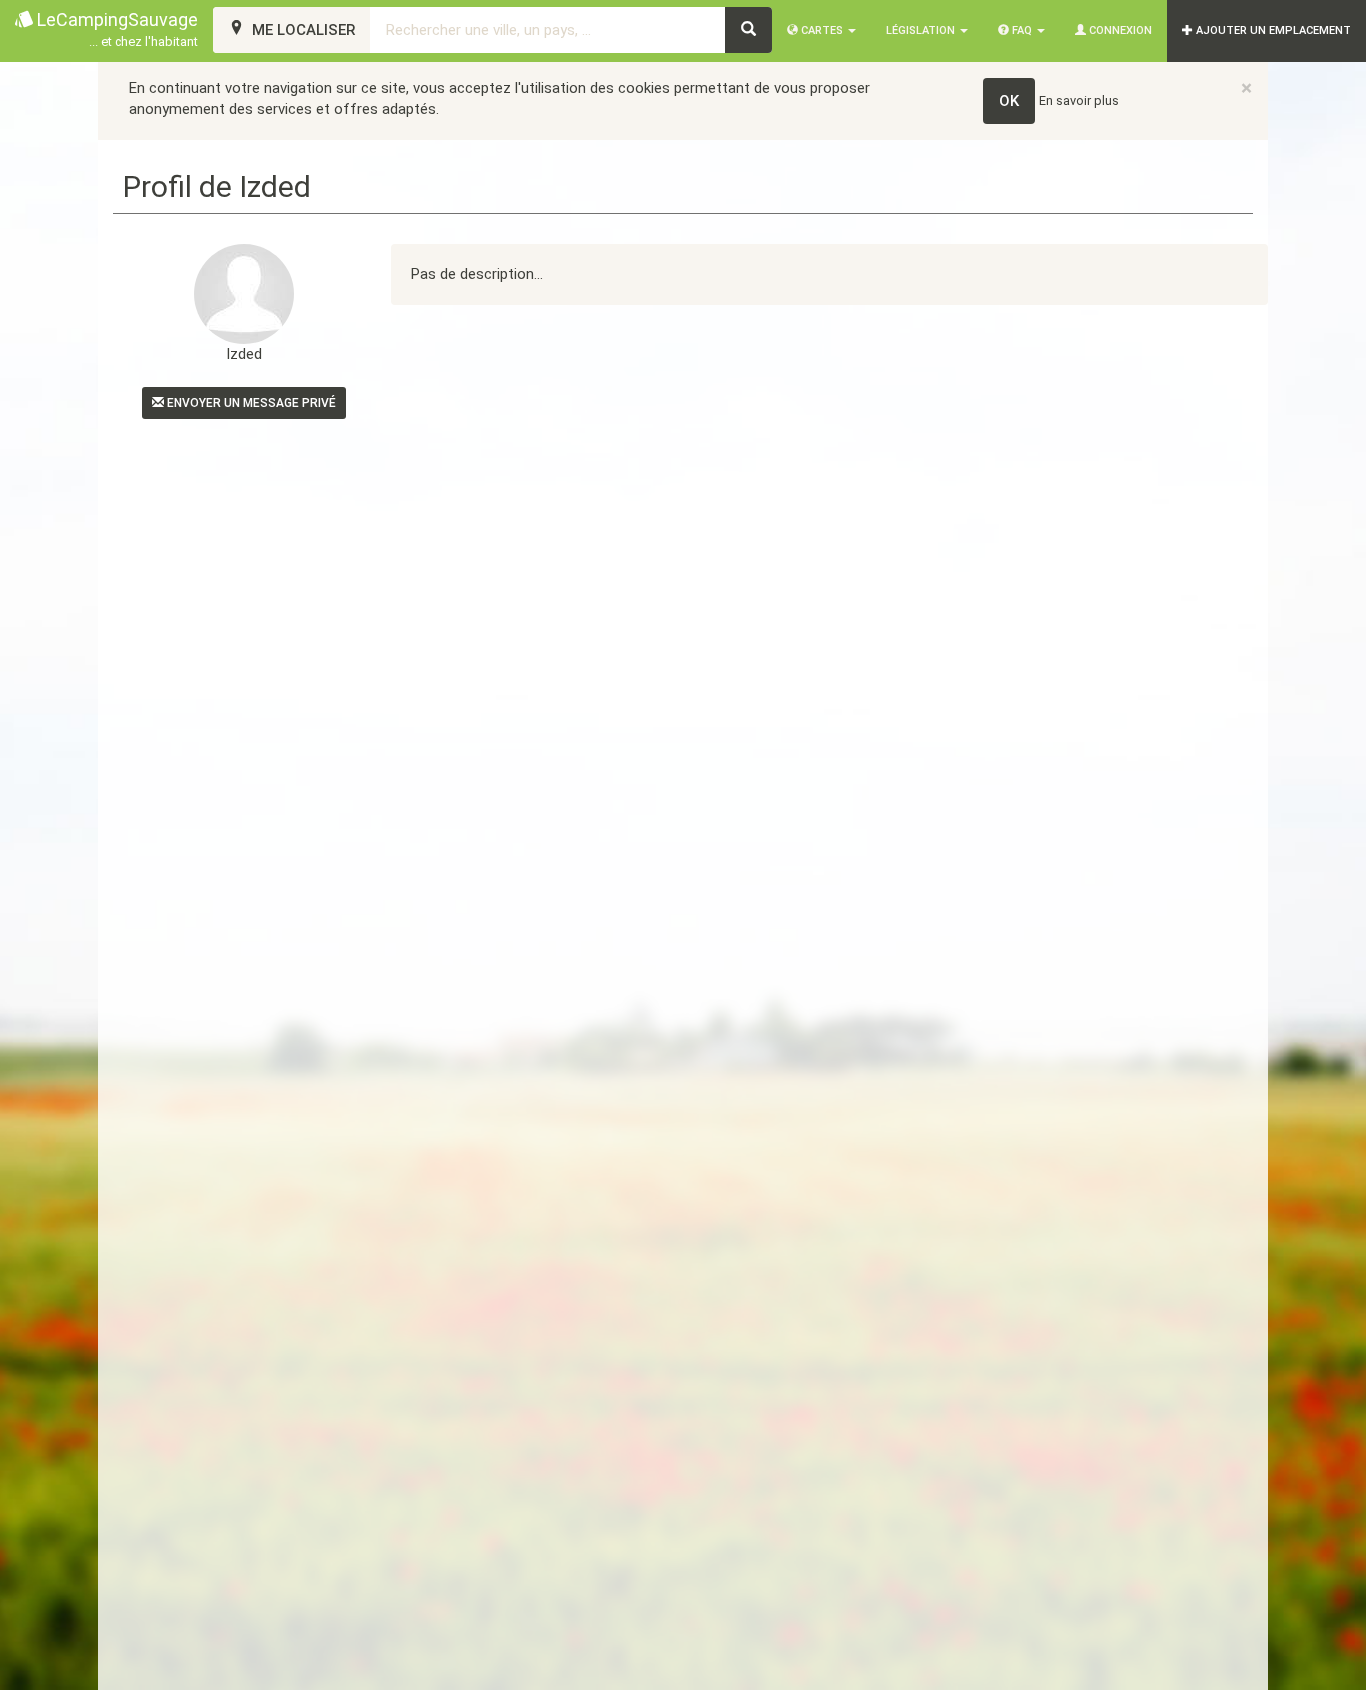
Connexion (1119, 30)
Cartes (822, 30)
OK (1009, 101)
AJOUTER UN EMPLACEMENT (1272, 30)
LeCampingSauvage (115, 29)
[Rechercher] (748, 30)
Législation (922, 30)
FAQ (1022, 30)
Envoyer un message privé (250, 403)
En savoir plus (1079, 100)
